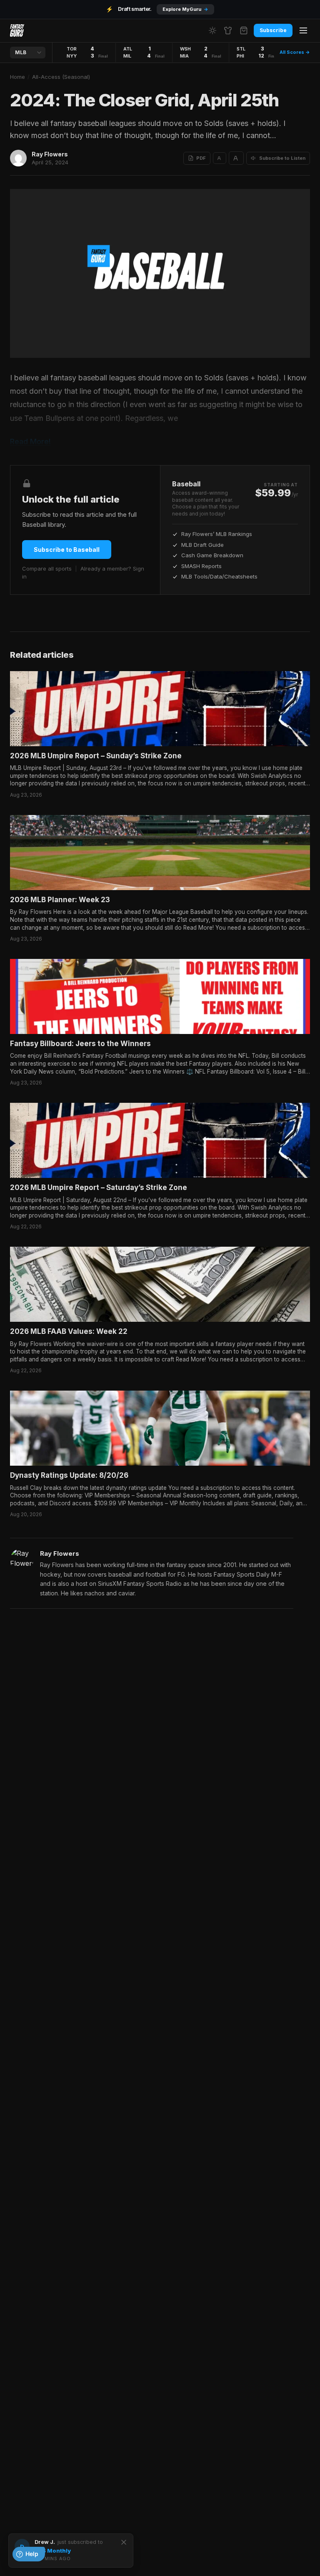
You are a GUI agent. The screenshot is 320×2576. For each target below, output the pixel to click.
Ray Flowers (50, 154)
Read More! (30, 441)
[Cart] (244, 30)
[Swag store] (228, 30)
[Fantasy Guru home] (17, 30)
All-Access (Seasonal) (61, 77)
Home (17, 77)
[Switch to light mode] (212, 30)
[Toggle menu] (303, 30)
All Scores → (295, 52)
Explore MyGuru (185, 9)
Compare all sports (47, 569)
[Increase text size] (236, 158)
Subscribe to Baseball (67, 550)
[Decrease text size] (220, 158)
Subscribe (273, 30)
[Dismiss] (124, 2542)
